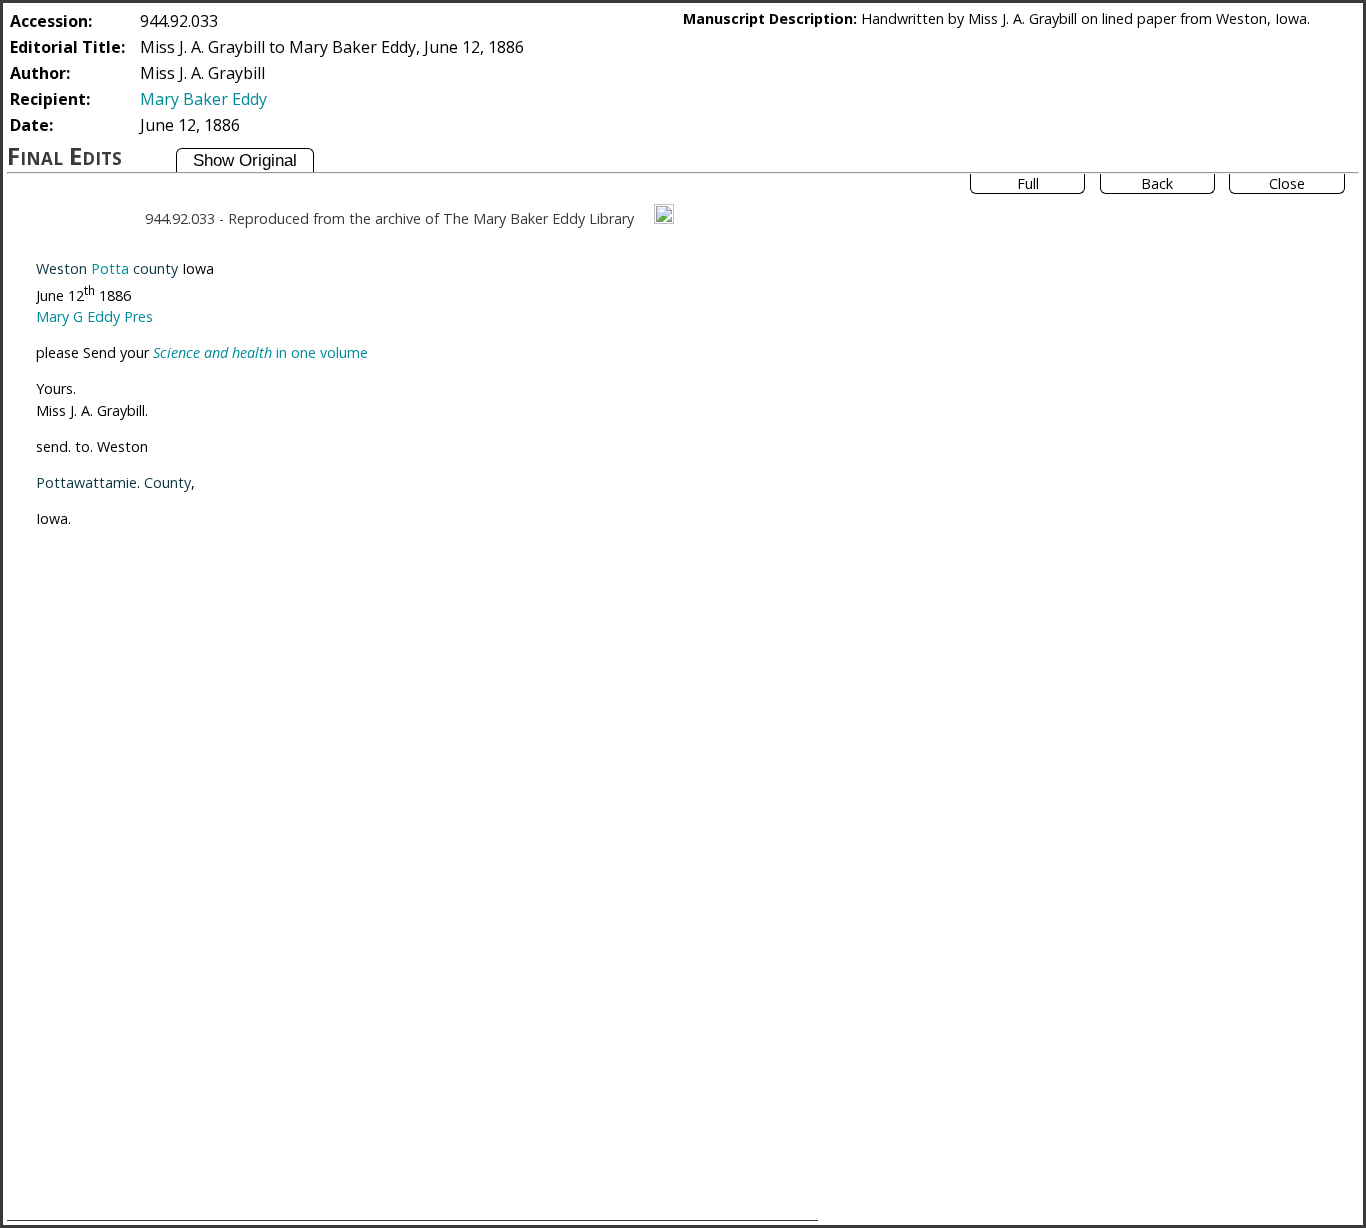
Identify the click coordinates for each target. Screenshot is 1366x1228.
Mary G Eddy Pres (94, 316)
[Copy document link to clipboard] (664, 214)
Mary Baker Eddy (203, 99)
